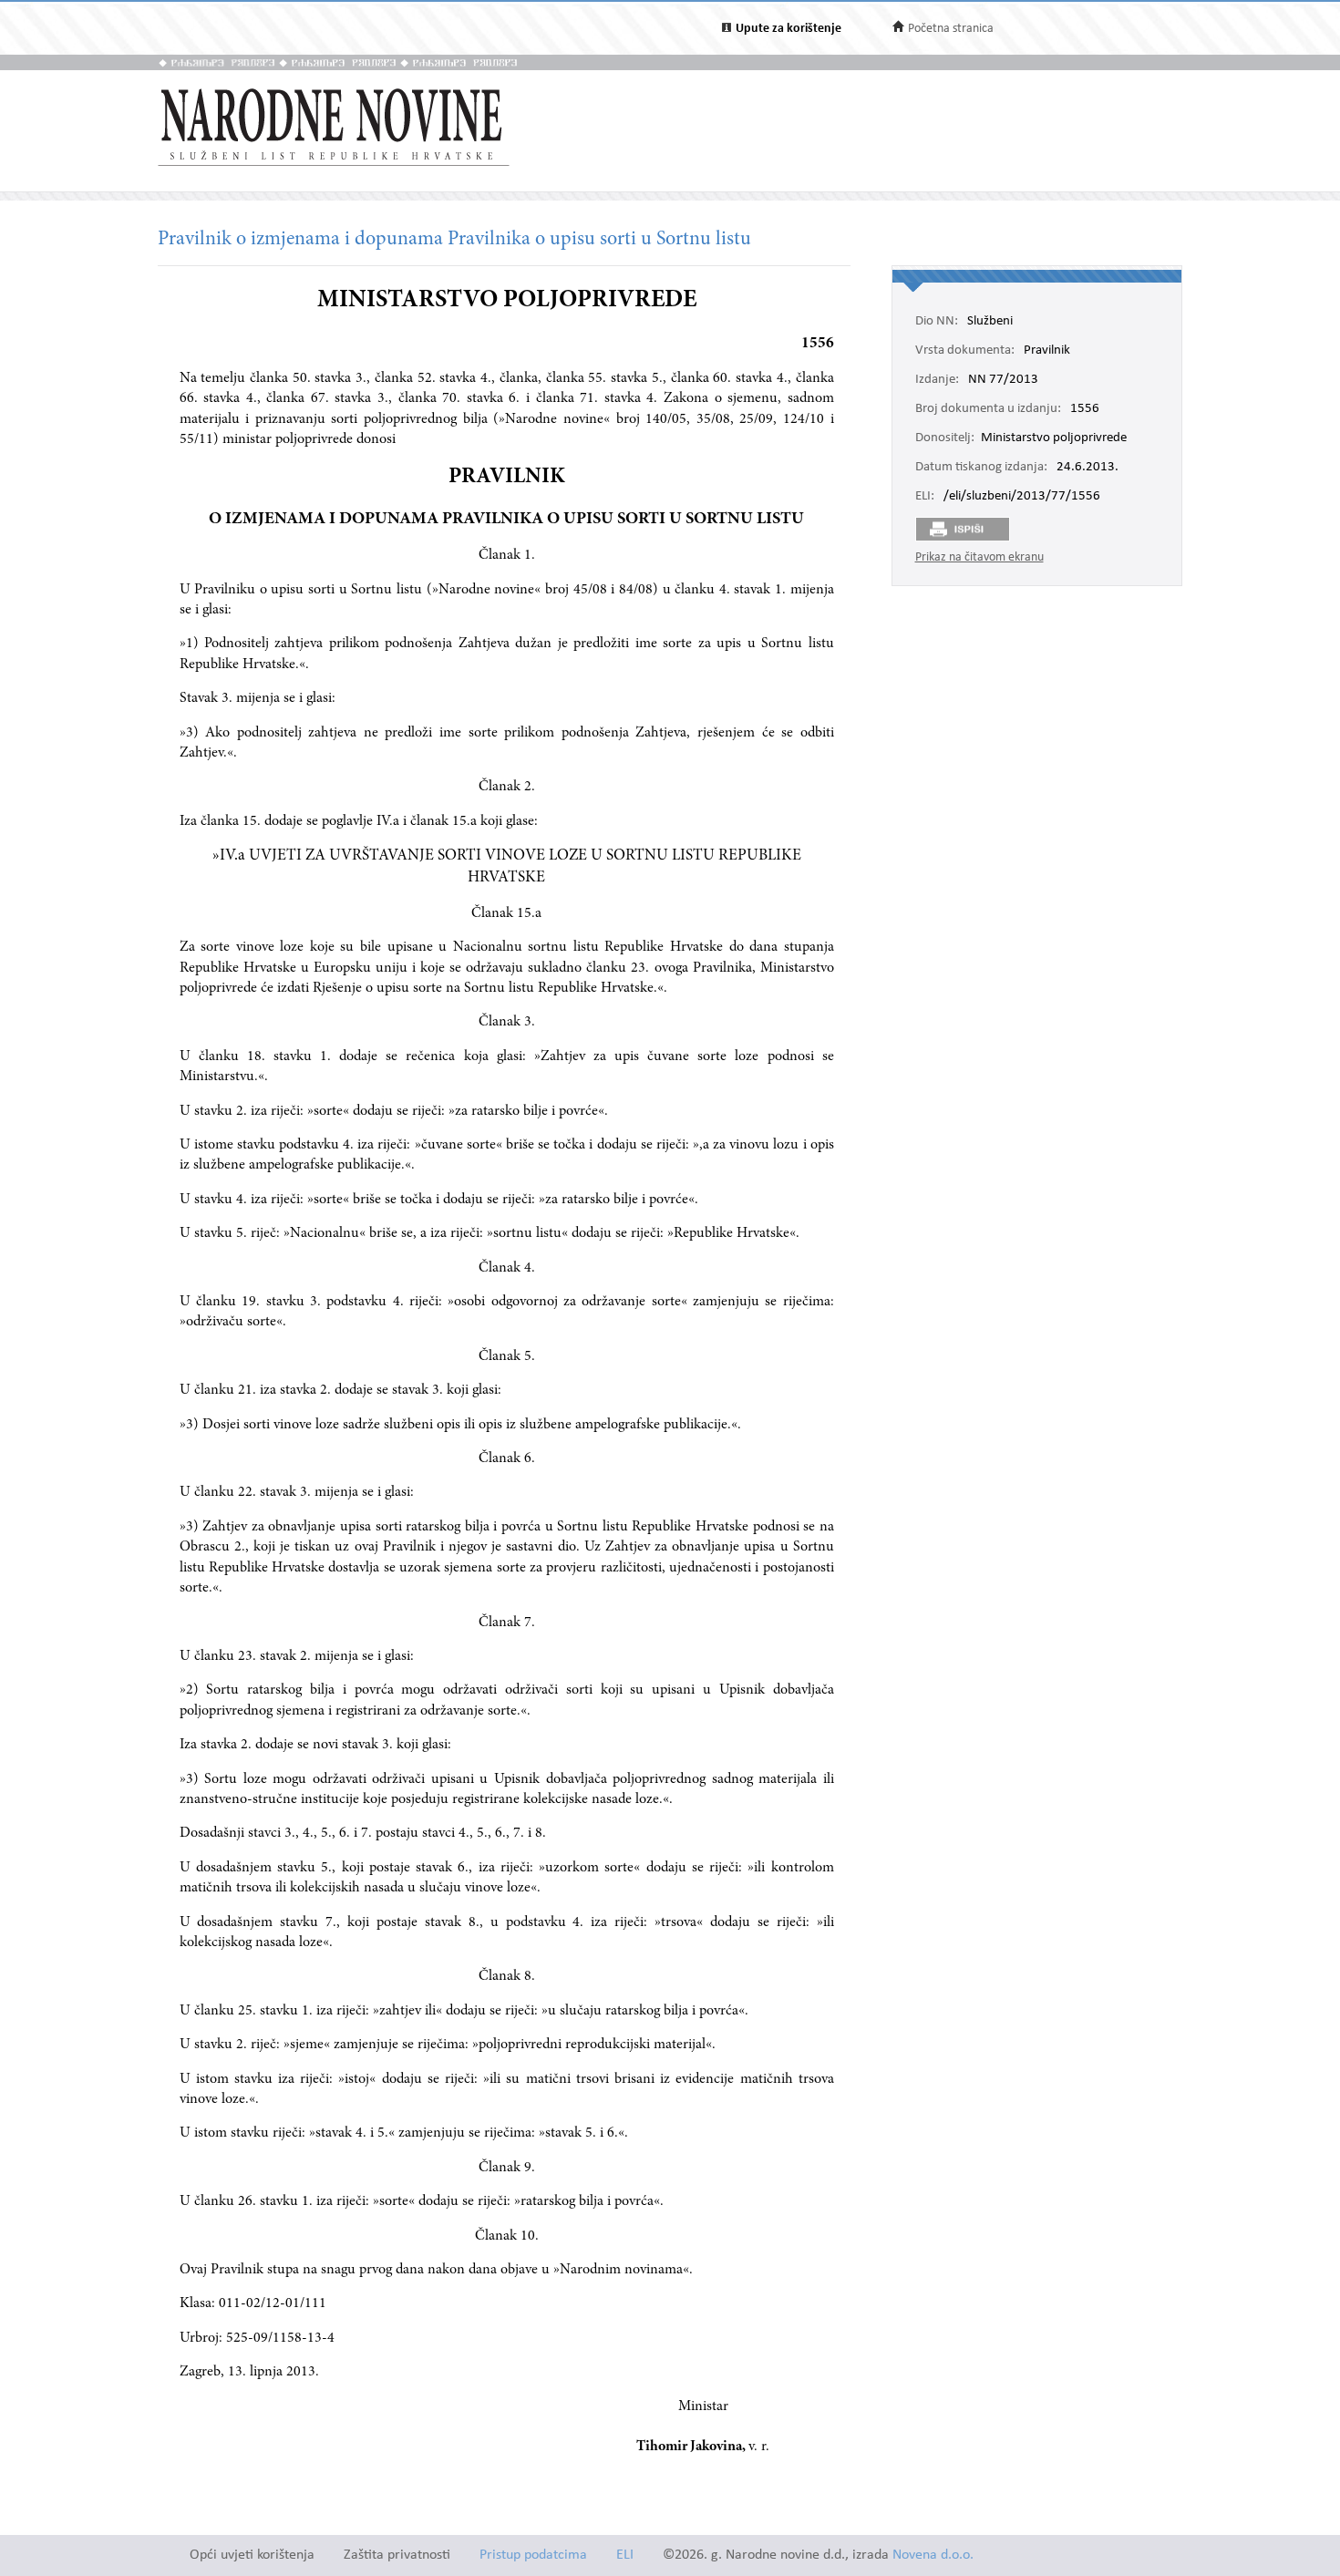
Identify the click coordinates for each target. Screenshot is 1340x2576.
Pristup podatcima (533, 2555)
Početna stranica (951, 29)
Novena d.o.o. (933, 2555)
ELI (625, 2555)
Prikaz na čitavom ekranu (979, 557)
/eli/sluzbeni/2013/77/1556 (1022, 497)
